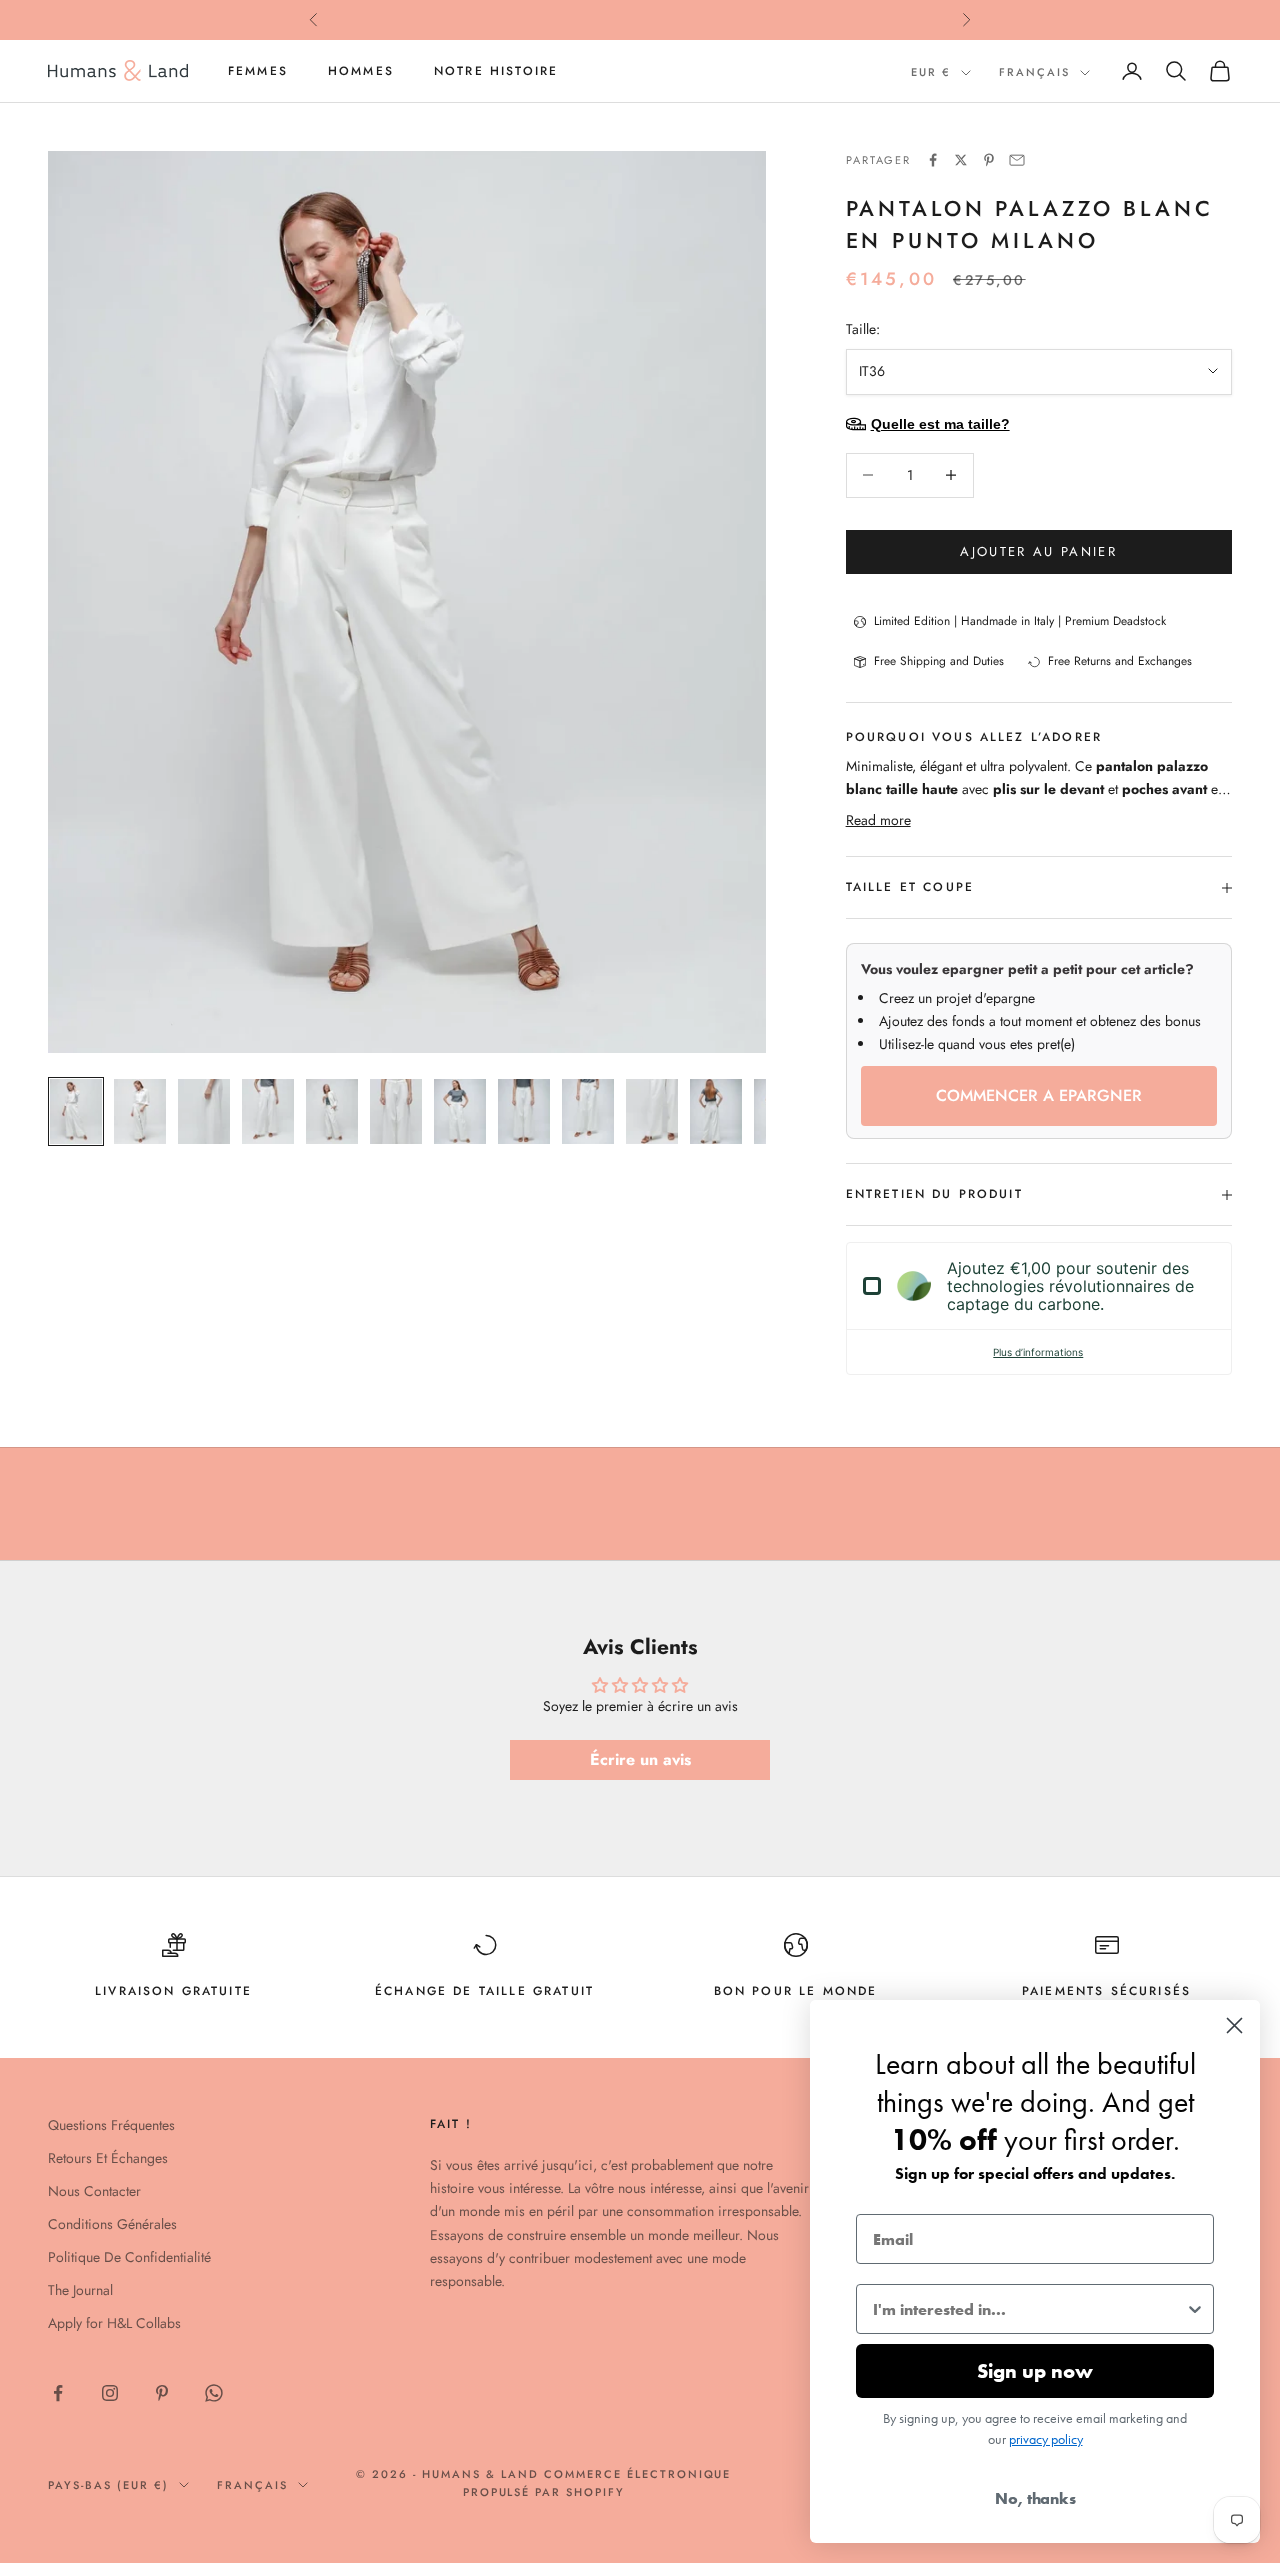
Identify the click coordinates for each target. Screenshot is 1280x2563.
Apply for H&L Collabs (114, 2323)
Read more (878, 820)
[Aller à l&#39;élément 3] (204, 1111)
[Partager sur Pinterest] (989, 160)
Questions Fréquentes (111, 2125)
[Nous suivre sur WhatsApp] (214, 2393)
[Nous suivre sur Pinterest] (162, 2393)
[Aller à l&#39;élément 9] (588, 1111)
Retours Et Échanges (108, 2158)
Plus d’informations (1038, 1352)
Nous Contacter (94, 2191)
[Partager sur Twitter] (961, 160)
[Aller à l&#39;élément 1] (76, 1111)
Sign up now (1035, 2371)
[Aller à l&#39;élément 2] (140, 1111)
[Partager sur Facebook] (933, 160)
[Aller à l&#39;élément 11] (716, 1111)
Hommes (361, 71)
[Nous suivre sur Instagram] (110, 2393)
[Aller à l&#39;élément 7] (460, 1111)
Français (1034, 72)
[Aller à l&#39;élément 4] (268, 1111)
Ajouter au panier (1038, 551)
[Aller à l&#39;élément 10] (652, 1111)
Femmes (258, 71)
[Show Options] (1195, 2309)
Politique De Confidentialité (129, 2257)
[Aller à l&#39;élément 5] (332, 1111)
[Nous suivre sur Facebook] (58, 2393)
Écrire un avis (640, 1759)
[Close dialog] (1234, 2025)
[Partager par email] (1017, 160)
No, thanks (1035, 2498)
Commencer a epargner (1039, 1095)
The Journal (80, 2290)
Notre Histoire (496, 71)
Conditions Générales (112, 2224)
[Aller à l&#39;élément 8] (524, 1111)
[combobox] (1029, 2309)
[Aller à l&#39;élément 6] (396, 1111)
